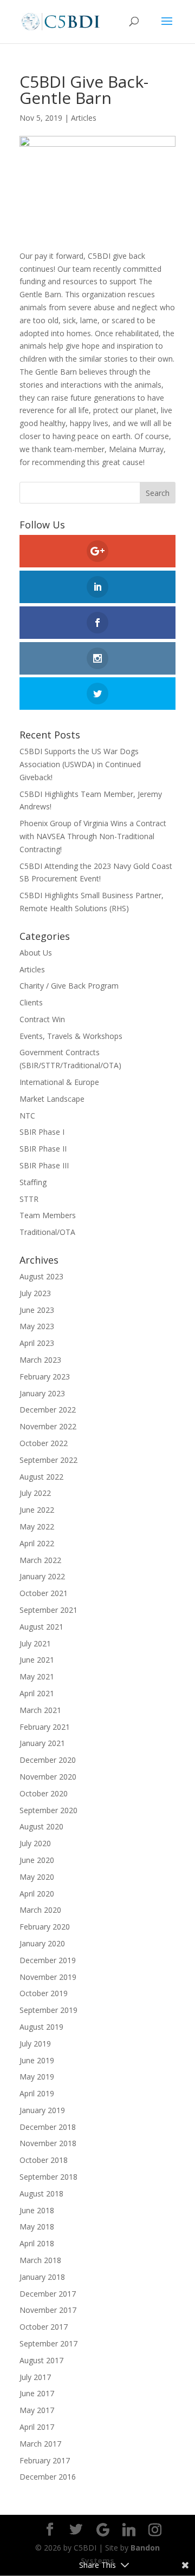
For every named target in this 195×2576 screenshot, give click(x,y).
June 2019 (37, 2060)
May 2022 (37, 1526)
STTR (29, 1199)
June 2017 (37, 2393)
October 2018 (44, 2160)
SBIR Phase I (42, 1132)
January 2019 (42, 2110)
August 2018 (41, 2193)
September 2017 (48, 2343)
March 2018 (40, 2260)
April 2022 (37, 1543)
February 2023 (45, 1377)
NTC (27, 1116)
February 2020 (45, 1927)
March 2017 (40, 2444)
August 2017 (41, 2360)
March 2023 (40, 1360)
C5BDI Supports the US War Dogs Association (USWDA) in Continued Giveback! (80, 764)
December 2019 (48, 1960)
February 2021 (45, 1727)
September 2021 (48, 1610)
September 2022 (48, 1460)
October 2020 (44, 1793)
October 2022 (44, 1443)
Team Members (48, 1215)
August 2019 (41, 2027)
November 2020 (48, 1777)
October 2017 (44, 2327)
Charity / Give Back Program (69, 986)
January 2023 (42, 1393)
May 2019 (37, 2077)
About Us (36, 953)
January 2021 (42, 1743)
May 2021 (37, 1676)
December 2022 (48, 1410)
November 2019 (48, 1977)
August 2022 (41, 1477)
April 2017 (37, 2427)
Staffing (33, 1182)
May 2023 (37, 1326)
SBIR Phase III (44, 1165)
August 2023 (41, 1276)
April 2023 (37, 1343)
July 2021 (35, 1643)
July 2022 (35, 1493)
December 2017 (48, 2294)
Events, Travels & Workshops (71, 1036)
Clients (31, 1002)
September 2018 (48, 2177)
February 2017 (45, 2460)
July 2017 (35, 2377)
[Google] (103, 2530)
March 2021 (40, 1710)
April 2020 (37, 1894)
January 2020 (42, 1943)
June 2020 (37, 1860)
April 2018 (37, 2243)
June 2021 (37, 1660)
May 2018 (37, 2227)
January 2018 (42, 2277)
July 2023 (35, 1293)
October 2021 (44, 1593)
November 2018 (48, 2143)
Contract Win (42, 1019)
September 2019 (48, 2010)
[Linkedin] (129, 2530)
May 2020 (37, 1877)
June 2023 (37, 1310)
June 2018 (37, 2210)
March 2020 (40, 1910)
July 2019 (35, 2044)
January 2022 (42, 1576)
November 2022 (48, 1426)
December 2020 (48, 1760)
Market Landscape (52, 1099)
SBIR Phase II (43, 1149)
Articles (84, 118)
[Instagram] (155, 2530)
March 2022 (40, 1560)
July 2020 (35, 1843)
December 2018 (48, 2127)
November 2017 (48, 2310)
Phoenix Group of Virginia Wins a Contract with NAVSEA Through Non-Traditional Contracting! (93, 836)
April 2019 (37, 2093)
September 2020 (48, 1810)
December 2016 (48, 2477)
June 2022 (37, 1510)
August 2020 (41, 1826)
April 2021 (37, 1693)
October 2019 (44, 1993)
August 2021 (41, 1627)
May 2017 (37, 2410)
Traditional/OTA (47, 1232)
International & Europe (59, 1082)
